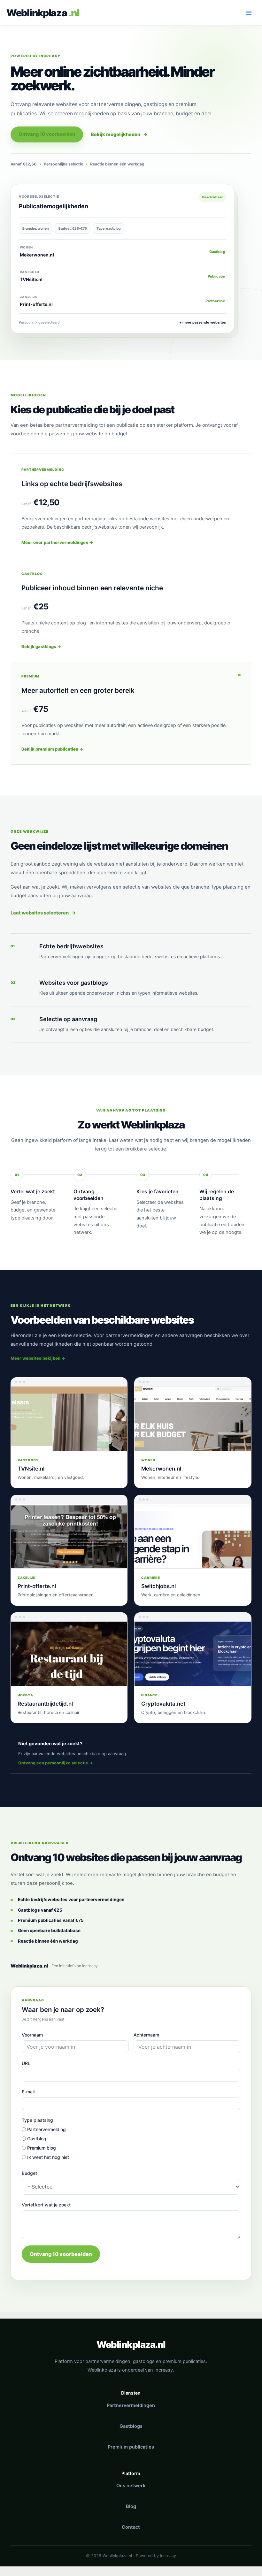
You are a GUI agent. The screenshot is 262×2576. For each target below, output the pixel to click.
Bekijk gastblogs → (41, 646)
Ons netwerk (131, 2486)
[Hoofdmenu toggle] (249, 13)
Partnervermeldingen (131, 2405)
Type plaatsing (37, 2120)
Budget (29, 2173)
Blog (131, 2506)
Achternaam (146, 2035)
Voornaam (32, 2035)
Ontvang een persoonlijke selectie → (56, 1763)
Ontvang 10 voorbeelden (47, 134)
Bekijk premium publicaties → (52, 749)
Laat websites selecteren (43, 913)
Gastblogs (131, 2426)
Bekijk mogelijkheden (119, 134)
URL (26, 2063)
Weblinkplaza (37, 13)
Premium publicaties (131, 2447)
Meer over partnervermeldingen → (57, 542)
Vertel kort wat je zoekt (46, 2205)
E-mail (28, 2092)
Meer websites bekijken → (38, 1358)
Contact (131, 2527)
